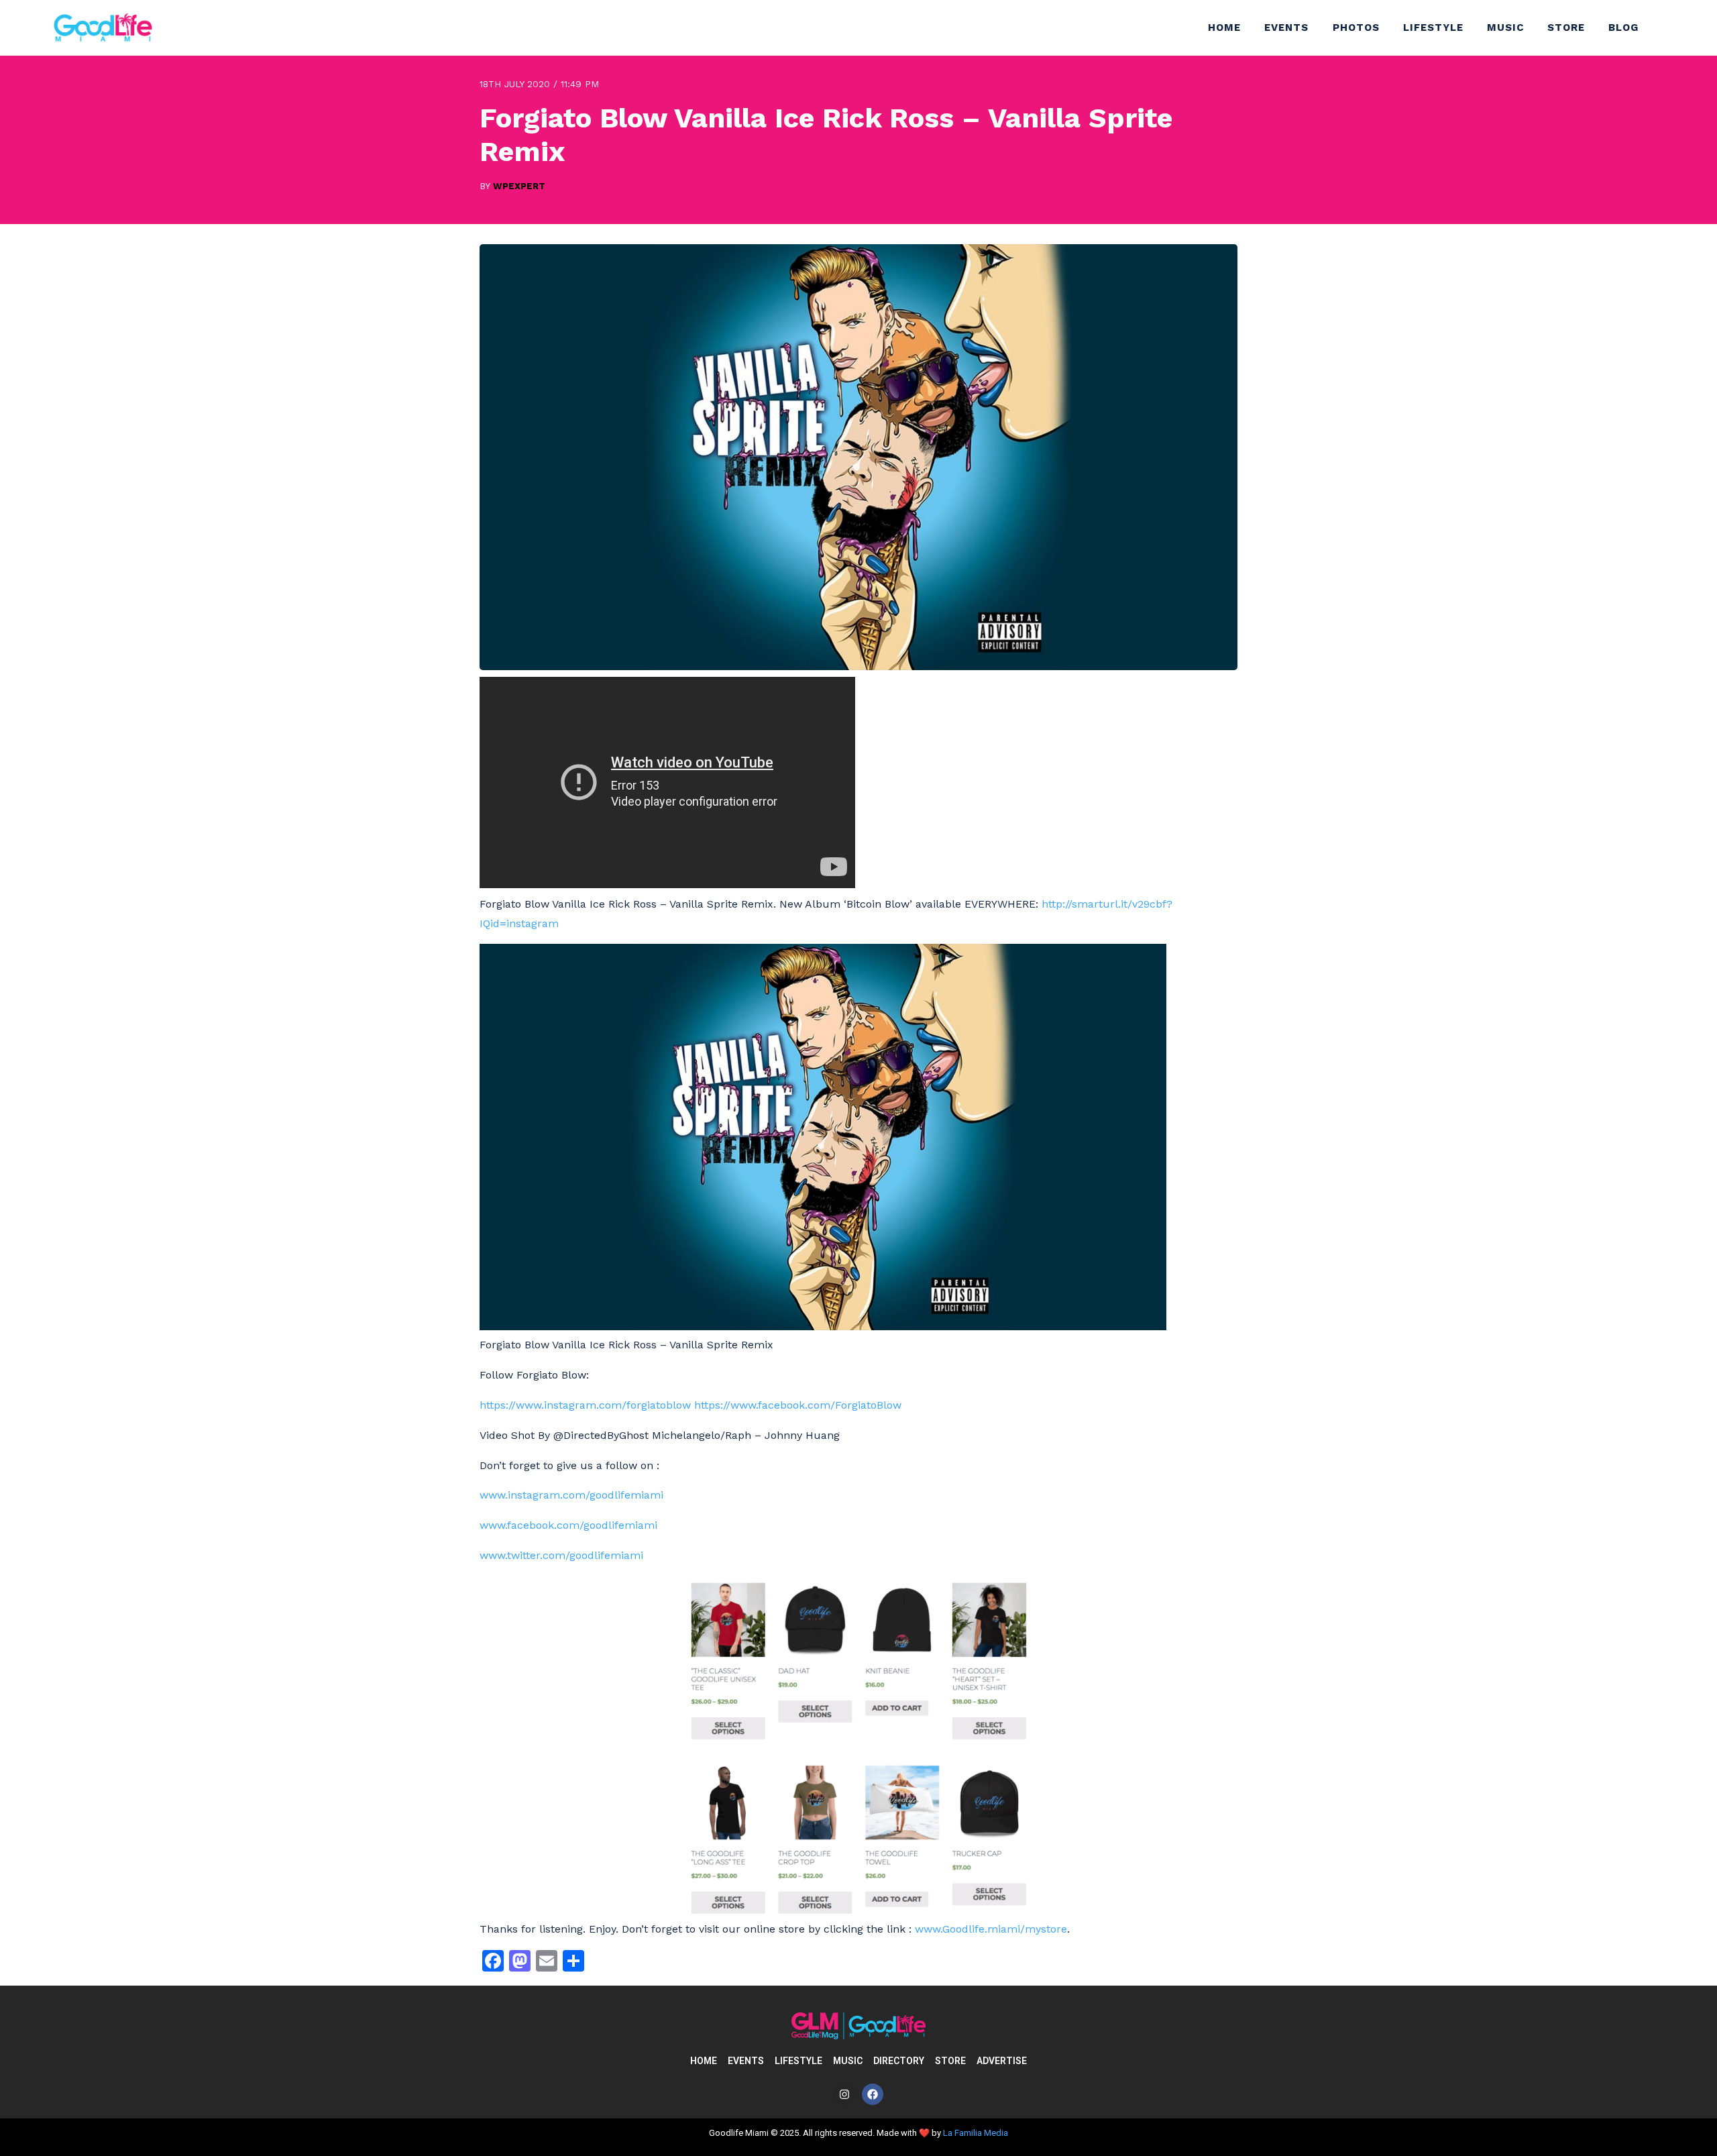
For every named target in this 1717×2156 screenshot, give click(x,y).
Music (1505, 28)
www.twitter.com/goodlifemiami (561, 1555)
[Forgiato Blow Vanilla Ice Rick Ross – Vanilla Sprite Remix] (858, 666)
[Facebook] (873, 2094)
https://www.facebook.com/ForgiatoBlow (798, 1405)
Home (1224, 28)
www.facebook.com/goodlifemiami (568, 1525)
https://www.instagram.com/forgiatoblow (585, 1405)
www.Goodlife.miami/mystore (991, 1929)
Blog (1623, 28)
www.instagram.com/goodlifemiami (571, 1495)
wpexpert (519, 186)
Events (1286, 28)
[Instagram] (844, 2094)
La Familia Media (976, 2133)
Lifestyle (1433, 28)
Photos (1356, 28)
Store (1566, 28)
